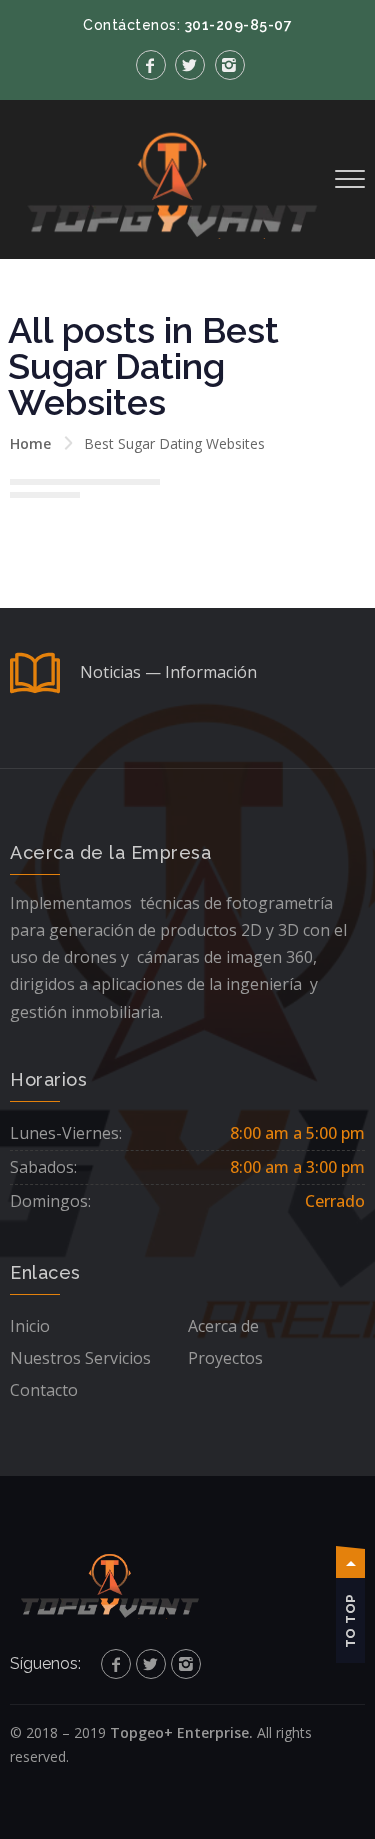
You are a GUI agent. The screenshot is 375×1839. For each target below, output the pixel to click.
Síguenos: (45, 1663)
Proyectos (225, 1358)
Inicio (30, 1326)
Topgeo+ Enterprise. (181, 1732)
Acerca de (223, 1326)
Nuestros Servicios (80, 1358)
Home (30, 443)
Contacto (44, 1390)
